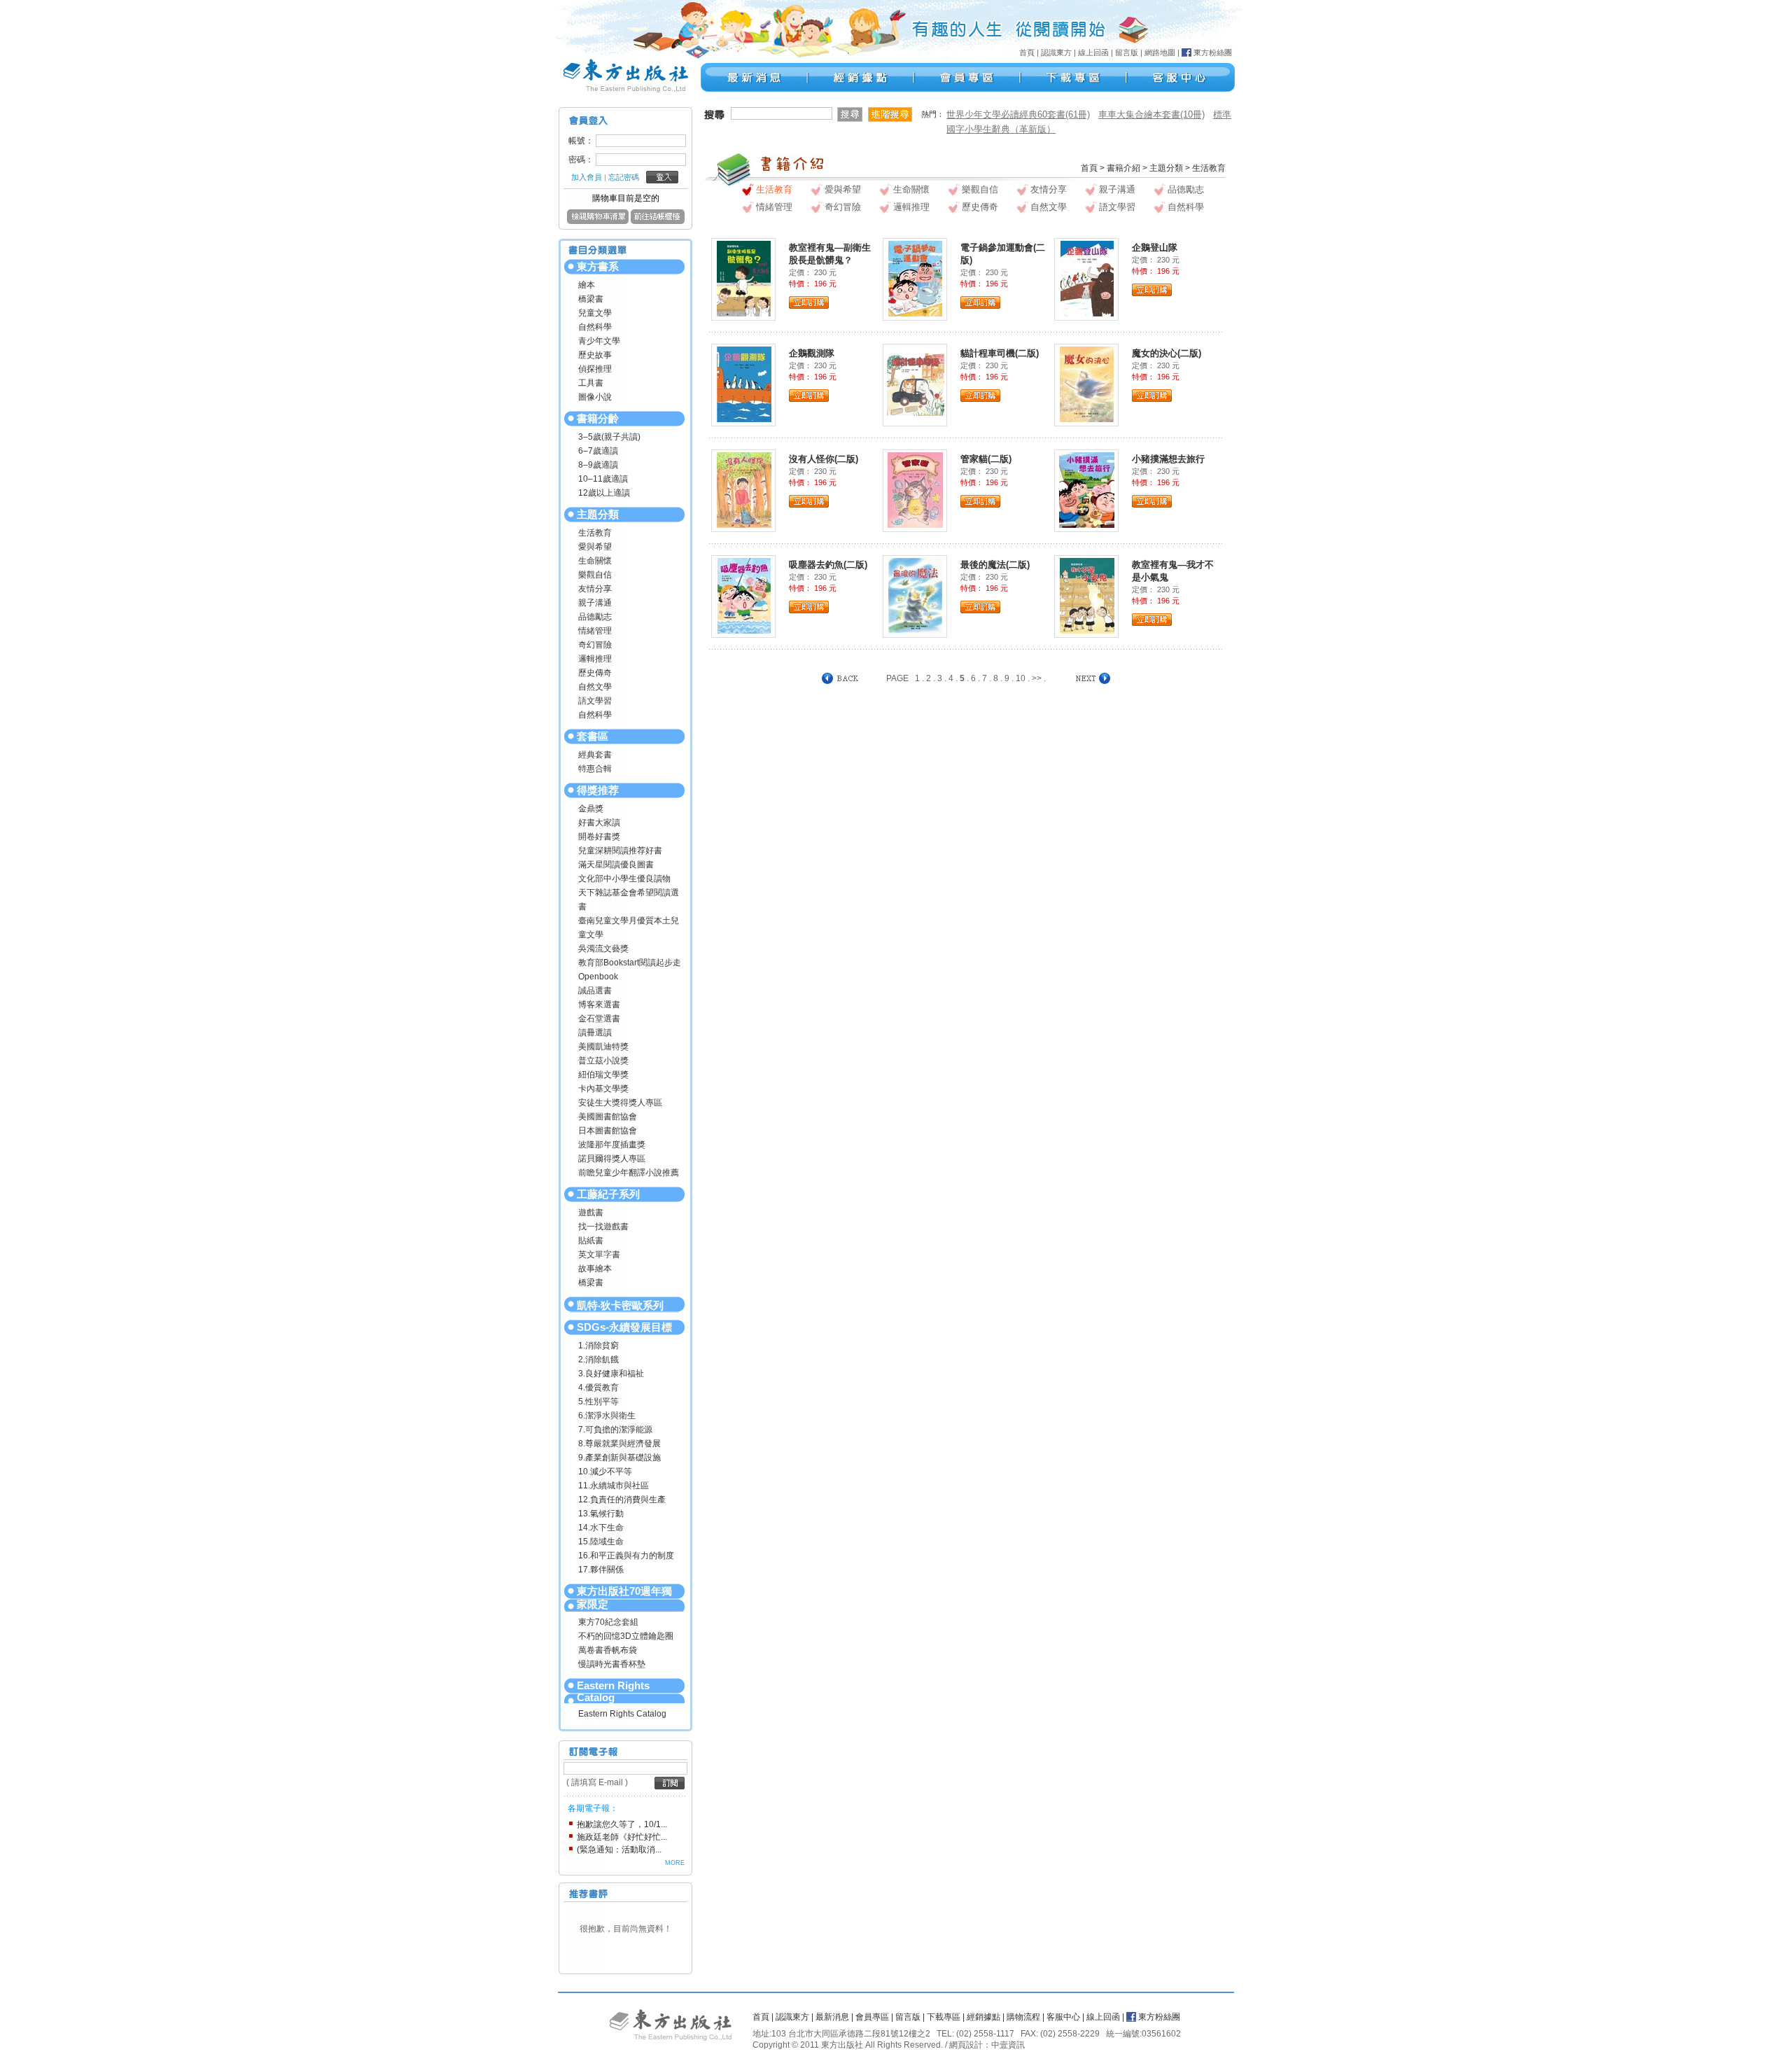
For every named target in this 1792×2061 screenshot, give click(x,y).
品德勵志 (595, 617)
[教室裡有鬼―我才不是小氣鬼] (1087, 595)
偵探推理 (595, 369)
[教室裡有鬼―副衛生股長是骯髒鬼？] (744, 278)
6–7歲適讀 (598, 451)
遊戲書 (591, 1213)
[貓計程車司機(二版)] (916, 384)
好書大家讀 (599, 823)
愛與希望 (595, 547)
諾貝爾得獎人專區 (612, 1159)
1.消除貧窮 (598, 1346)
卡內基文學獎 (603, 1089)
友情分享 (595, 589)
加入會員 (587, 177)
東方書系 (598, 266)
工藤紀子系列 (608, 1194)
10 (1021, 678)
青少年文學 (599, 341)
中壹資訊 (1008, 2045)
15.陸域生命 (601, 1542)
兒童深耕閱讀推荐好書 (620, 851)
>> (1037, 678)
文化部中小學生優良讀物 (624, 879)
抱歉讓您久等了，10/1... (622, 1824)
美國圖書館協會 (608, 1117)
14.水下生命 (601, 1528)
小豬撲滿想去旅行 (1168, 459)
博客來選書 (599, 1005)
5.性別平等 (598, 1402)
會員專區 (872, 2017)
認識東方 (1056, 53)
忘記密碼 (624, 177)
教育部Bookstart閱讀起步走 (630, 963)
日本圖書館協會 (608, 1131)
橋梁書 (591, 299)
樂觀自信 (595, 575)
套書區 (593, 736)
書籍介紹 (1123, 168)
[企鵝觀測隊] (744, 384)
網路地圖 (1160, 53)
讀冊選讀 (595, 1033)
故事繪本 (595, 1269)
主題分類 (598, 514)
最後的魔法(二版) (995, 565)
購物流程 (1023, 2017)
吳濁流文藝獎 (603, 949)
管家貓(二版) (986, 459)
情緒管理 (595, 631)
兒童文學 (595, 313)
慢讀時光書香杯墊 (612, 1664)
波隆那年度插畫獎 (612, 1145)
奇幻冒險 (595, 645)
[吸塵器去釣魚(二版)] (744, 595)
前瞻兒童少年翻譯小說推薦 (629, 1173)
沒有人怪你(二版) (824, 459)
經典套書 (595, 755)
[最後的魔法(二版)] (915, 595)
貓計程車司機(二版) (1000, 353)
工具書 (591, 383)
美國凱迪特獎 (603, 1047)
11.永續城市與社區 (614, 1486)
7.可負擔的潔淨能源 (615, 1430)
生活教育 (595, 533)
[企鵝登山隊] (1087, 278)
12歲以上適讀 (604, 493)
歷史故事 (595, 355)
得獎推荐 (598, 790)
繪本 (587, 285)
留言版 (1127, 53)
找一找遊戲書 (603, 1227)
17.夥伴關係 (601, 1570)
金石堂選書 (599, 1019)
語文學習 (595, 701)
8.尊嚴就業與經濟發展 (619, 1444)
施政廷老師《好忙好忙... (622, 1837)
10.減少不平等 (605, 1472)
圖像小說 (595, 397)
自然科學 (595, 327)
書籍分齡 (598, 418)
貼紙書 (591, 1241)
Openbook (598, 977)
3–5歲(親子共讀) (609, 437)
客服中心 (1063, 2017)
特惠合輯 (595, 769)
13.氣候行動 (601, 1514)
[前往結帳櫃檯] (658, 221)
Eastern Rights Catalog (613, 1691)
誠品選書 (595, 991)
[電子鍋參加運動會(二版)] (915, 278)
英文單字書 (599, 1255)
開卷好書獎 (599, 837)
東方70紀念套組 (608, 1622)
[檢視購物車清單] (598, 221)
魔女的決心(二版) (1167, 353)
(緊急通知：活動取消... (619, 1850)
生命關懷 (595, 561)
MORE (675, 1863)
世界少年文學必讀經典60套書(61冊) (1018, 114)
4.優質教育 (598, 1388)
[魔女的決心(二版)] (1087, 384)
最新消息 (832, 2017)
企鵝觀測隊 (812, 353)
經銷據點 (983, 2017)
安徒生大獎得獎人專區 (620, 1103)
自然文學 (595, 687)
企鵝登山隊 (1155, 247)
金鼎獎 (591, 809)
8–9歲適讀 (598, 465)
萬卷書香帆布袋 (608, 1650)
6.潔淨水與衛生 (607, 1416)
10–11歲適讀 (603, 479)
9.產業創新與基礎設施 (619, 1458)
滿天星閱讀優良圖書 (616, 865)
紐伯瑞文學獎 (603, 1075)
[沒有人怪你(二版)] (744, 489)
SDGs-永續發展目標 (624, 1327)
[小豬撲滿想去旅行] (1087, 489)
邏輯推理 (595, 659)
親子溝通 (595, 603)
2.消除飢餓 (598, 1360)
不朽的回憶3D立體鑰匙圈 (626, 1636)
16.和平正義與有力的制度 (626, 1556)
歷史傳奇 (595, 673)
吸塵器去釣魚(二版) (828, 565)
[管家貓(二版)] (915, 489)
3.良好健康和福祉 (611, 1374)
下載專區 (944, 2017)
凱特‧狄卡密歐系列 (620, 1305)
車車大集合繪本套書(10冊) (1151, 114)
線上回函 (1093, 53)
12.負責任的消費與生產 (622, 1500)
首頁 (1027, 53)
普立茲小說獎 (603, 1061)
